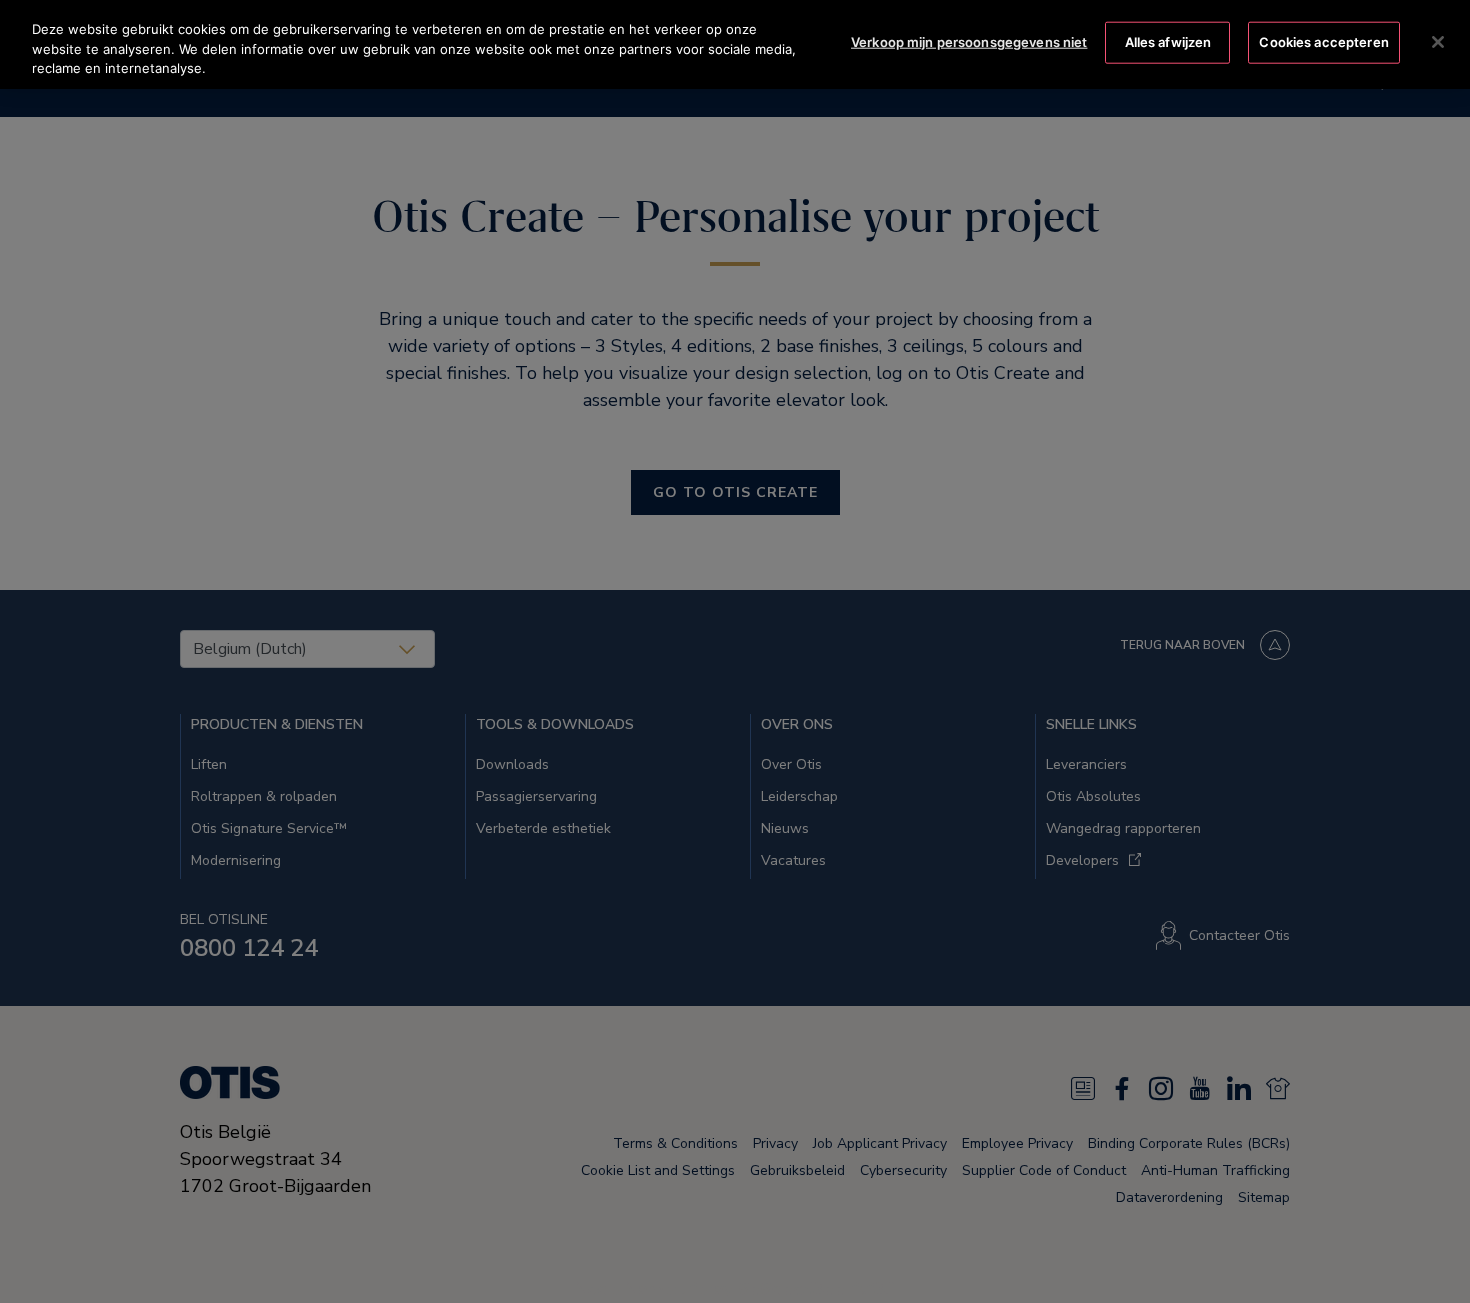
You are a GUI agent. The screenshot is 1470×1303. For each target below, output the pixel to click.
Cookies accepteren (1323, 42)
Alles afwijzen (1168, 42)
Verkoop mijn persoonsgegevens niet (969, 42)
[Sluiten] (1438, 42)
